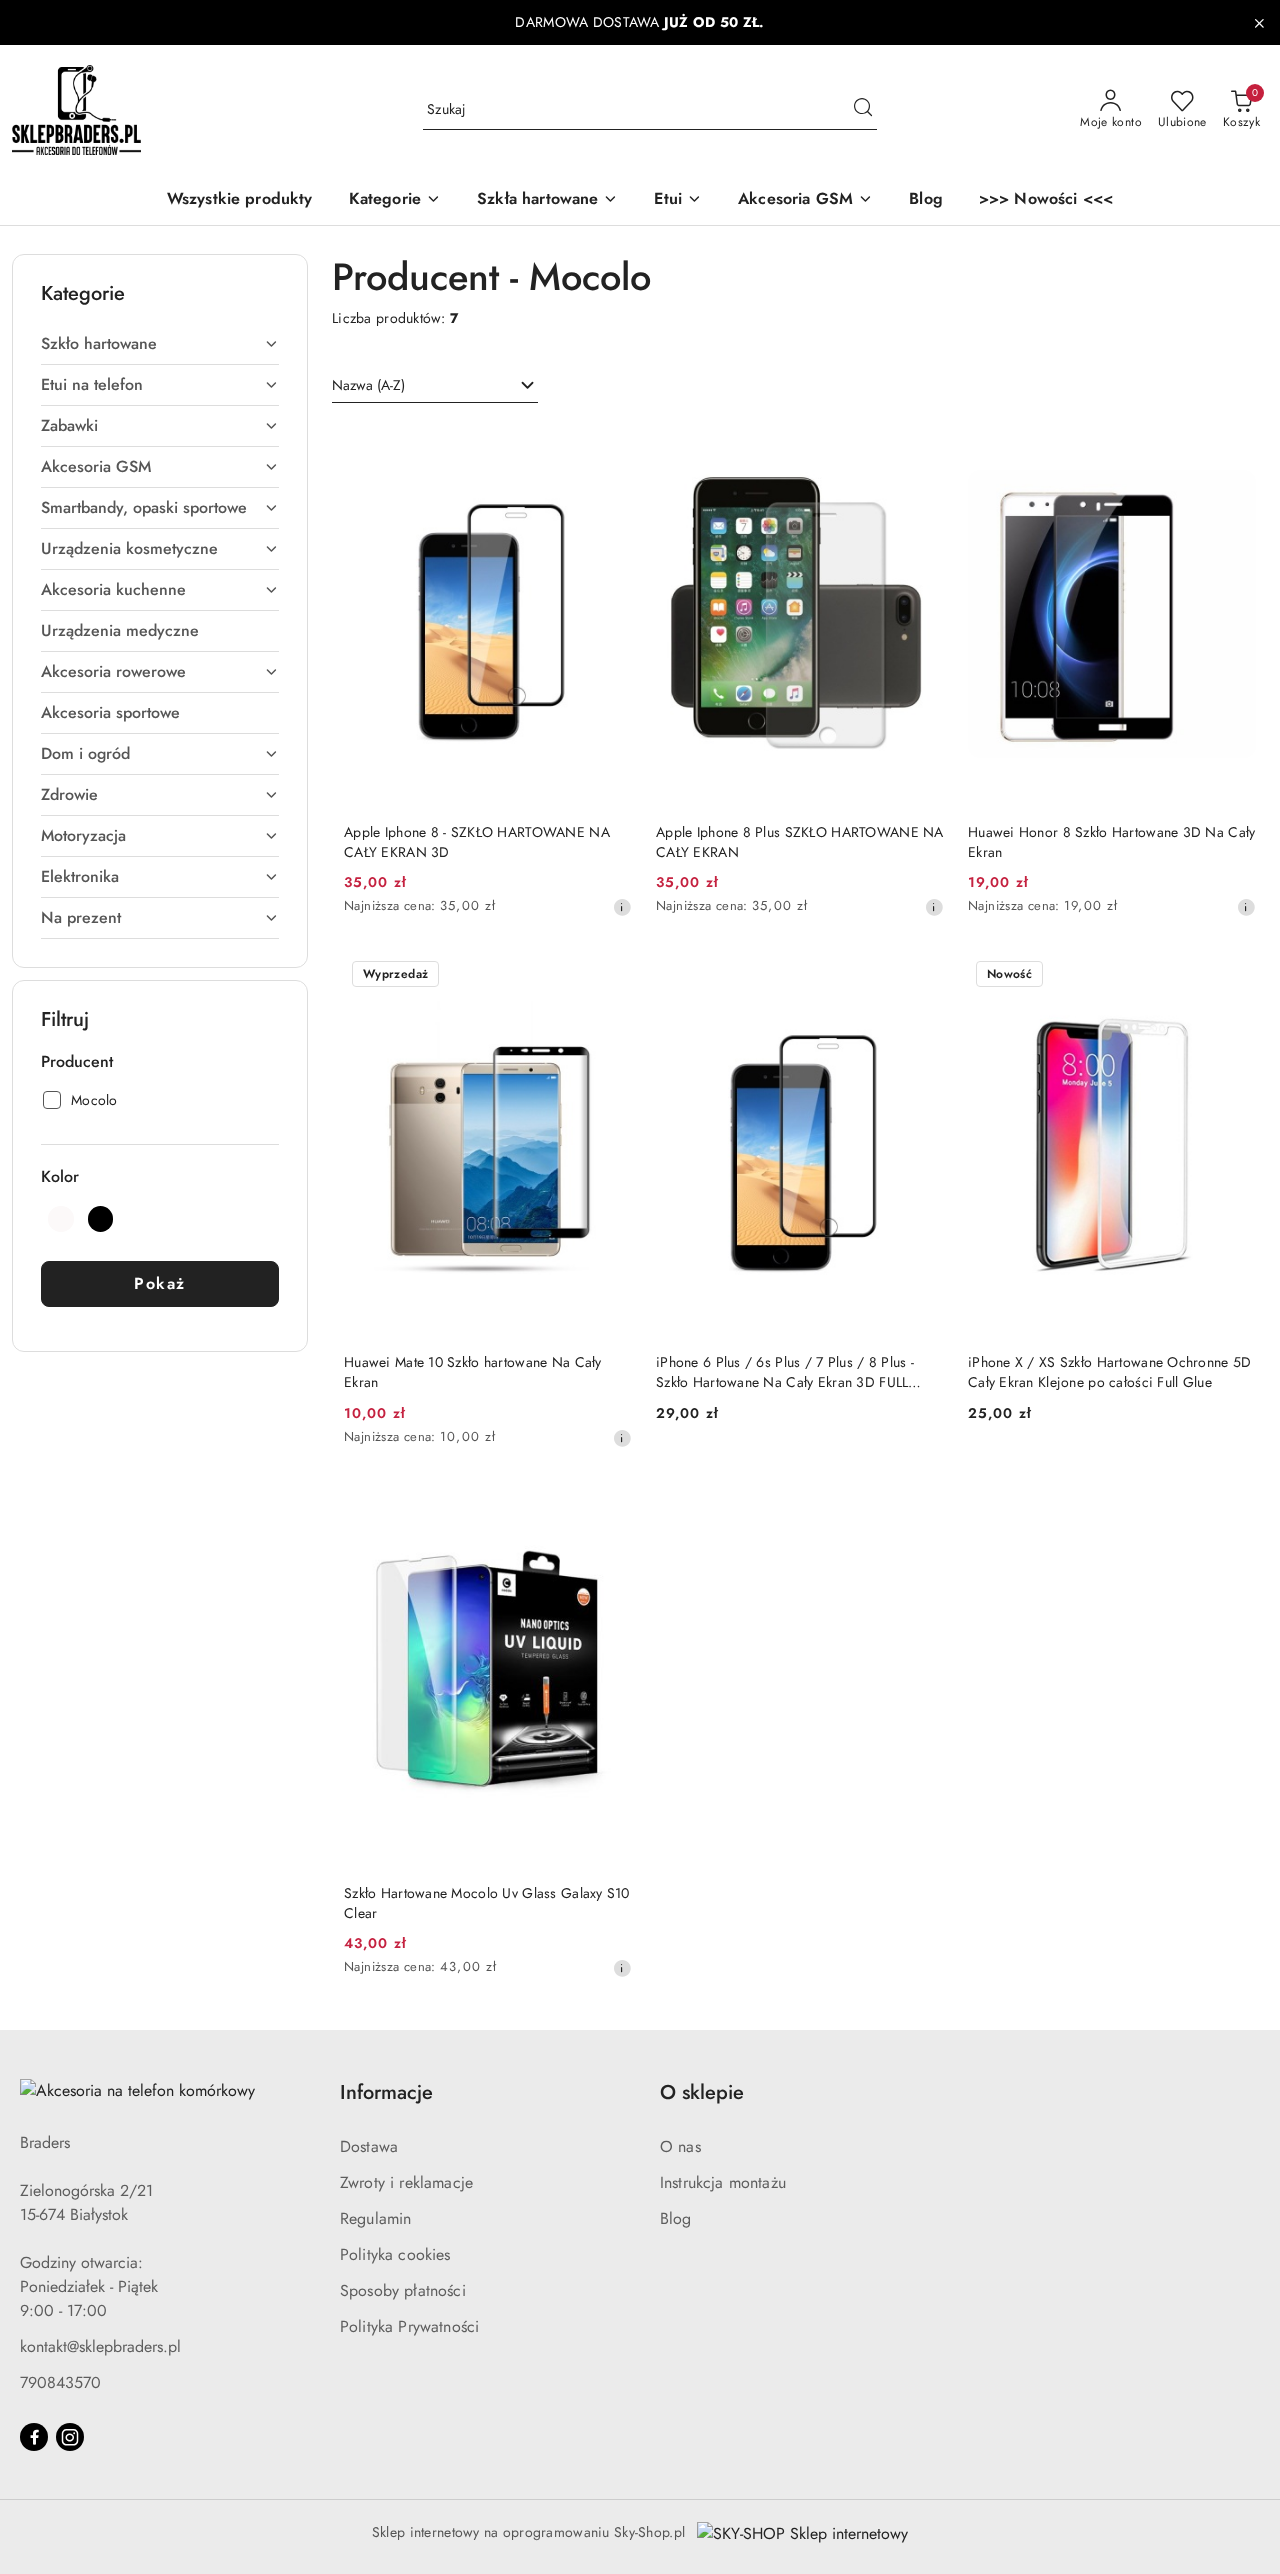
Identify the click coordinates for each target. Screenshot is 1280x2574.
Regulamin (375, 2218)
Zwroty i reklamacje (406, 2182)
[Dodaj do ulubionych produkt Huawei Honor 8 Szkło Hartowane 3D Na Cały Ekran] (1233, 446)
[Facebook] (34, 2437)
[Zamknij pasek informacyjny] (1259, 23)
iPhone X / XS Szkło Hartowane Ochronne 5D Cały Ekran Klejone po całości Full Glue (1109, 1372)
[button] (395, 200)
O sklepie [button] (702, 2092)
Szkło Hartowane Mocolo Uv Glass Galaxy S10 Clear (487, 1903)
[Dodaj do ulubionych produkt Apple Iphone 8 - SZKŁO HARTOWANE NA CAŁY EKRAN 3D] (609, 446)
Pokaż (160, 1283)
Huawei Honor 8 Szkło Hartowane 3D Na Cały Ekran (1111, 842)
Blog (676, 2218)
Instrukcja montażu (723, 2182)
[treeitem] (160, 344)
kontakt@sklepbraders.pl (100, 2346)
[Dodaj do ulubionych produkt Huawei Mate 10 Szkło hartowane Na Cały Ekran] (609, 976)
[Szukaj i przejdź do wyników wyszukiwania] (863, 110)
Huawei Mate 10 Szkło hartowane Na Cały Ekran (473, 1372)
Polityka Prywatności (409, 2326)
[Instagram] (70, 2437)
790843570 (60, 2382)
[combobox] (435, 386)
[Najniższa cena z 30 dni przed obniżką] (622, 907)
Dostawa (369, 2146)
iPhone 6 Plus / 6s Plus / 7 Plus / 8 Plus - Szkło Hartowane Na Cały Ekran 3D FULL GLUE (785, 1372)
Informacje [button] (386, 2092)
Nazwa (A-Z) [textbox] (368, 385)
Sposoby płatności (403, 2290)
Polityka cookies (395, 2254)
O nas (680, 2146)
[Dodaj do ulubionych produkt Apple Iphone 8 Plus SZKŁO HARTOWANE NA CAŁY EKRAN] (921, 446)
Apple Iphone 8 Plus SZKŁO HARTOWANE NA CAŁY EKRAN (800, 842)
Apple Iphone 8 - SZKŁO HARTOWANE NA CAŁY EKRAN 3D (477, 842)
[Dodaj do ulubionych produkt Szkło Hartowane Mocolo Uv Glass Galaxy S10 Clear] (609, 1507)
